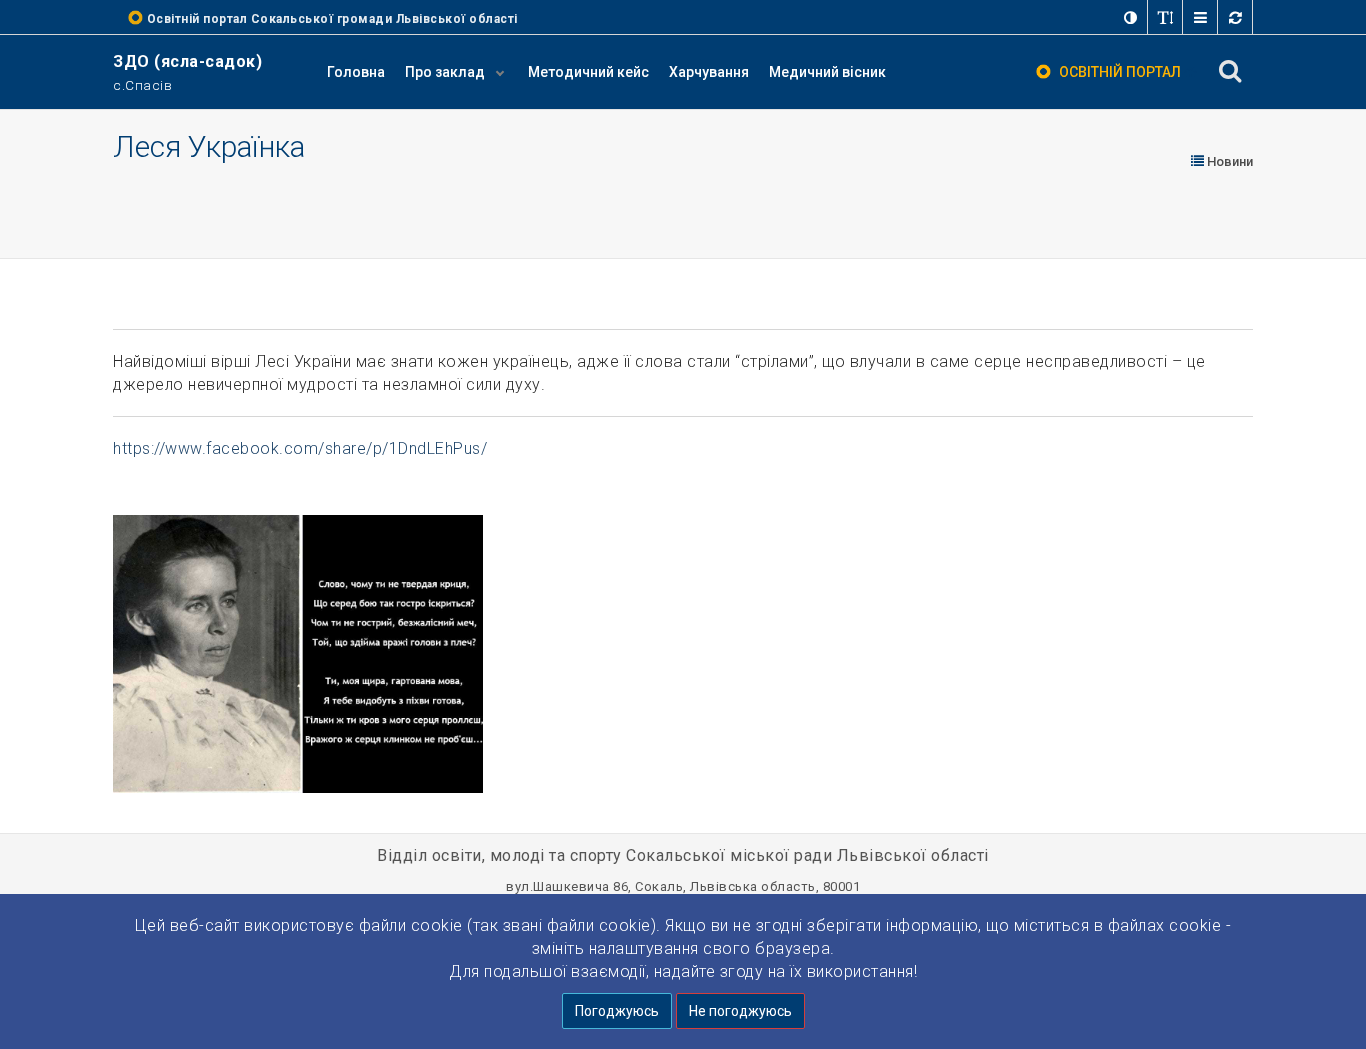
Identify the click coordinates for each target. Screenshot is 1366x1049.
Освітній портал (1120, 72)
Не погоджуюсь (740, 1011)
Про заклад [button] (446, 72)
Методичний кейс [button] (588, 72)
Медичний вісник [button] (827, 72)
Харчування (709, 72)
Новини (1228, 161)
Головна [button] (356, 72)
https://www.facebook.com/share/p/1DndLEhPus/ (300, 448)
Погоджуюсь (617, 1011)
